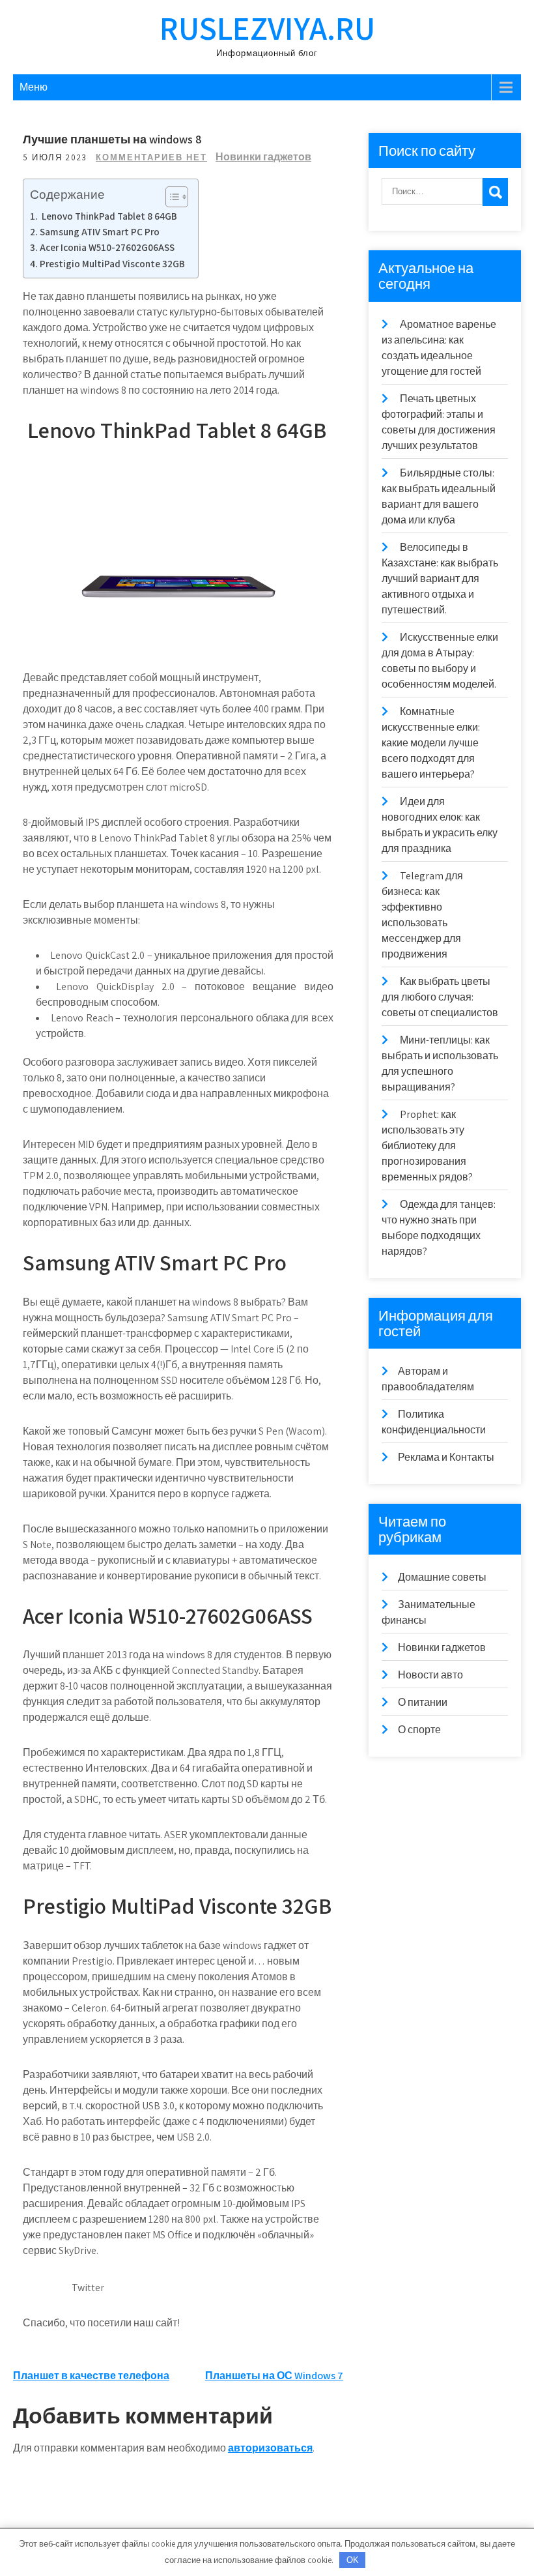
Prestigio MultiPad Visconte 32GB (112, 263)
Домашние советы (442, 1577)
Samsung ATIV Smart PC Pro (100, 231)
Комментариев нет (151, 157)
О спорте (419, 1730)
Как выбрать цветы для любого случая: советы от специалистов (440, 997)
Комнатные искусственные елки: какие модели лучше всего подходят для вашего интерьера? (431, 743)
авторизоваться (270, 2448)
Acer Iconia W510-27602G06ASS (107, 247)
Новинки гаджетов (263, 157)
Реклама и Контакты (446, 1457)
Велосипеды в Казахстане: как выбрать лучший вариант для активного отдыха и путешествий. (440, 578)
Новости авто (430, 1675)
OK (353, 2560)
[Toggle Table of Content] (170, 197)
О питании (423, 1702)
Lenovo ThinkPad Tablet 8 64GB (108, 216)
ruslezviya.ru (267, 28)
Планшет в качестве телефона (91, 2376)
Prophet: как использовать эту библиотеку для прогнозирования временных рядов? (427, 1146)
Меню (34, 87)
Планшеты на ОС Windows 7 (274, 2376)
